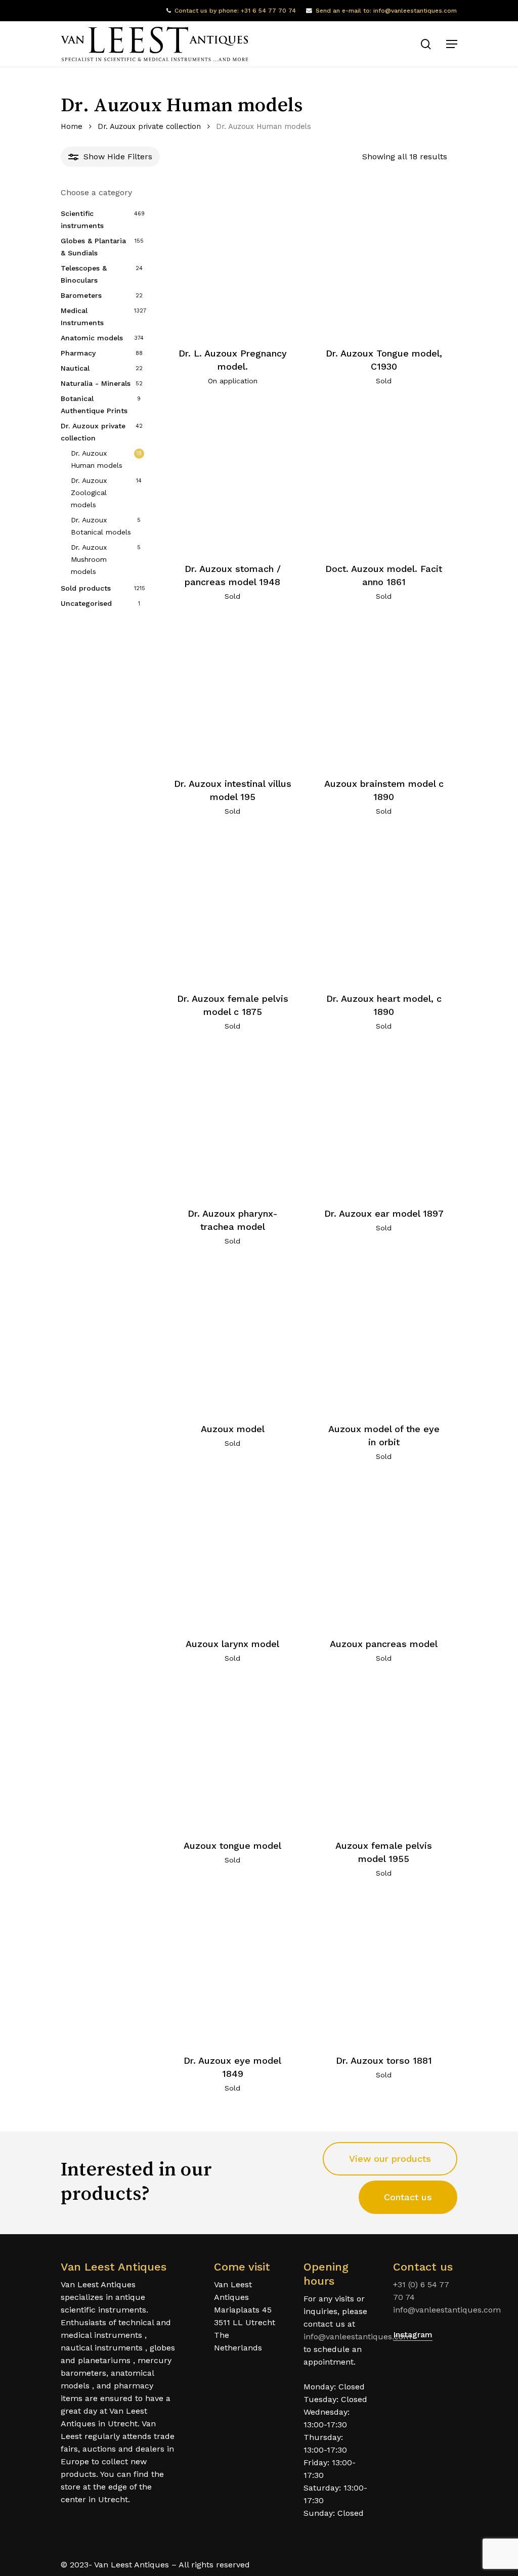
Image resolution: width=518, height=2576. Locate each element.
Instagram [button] (413, 2335)
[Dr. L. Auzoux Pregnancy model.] (232, 262)
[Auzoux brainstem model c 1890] (384, 692)
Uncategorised (86, 603)
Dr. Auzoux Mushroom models (89, 559)
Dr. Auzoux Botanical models (101, 526)
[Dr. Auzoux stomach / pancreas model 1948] (232, 477)
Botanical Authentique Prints (94, 405)
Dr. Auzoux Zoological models (89, 493)
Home (72, 126)
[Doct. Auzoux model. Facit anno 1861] (384, 477)
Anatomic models (92, 338)
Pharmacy (78, 353)
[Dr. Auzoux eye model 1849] (232, 1969)
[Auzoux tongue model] (232, 1754)
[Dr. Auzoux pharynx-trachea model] (232, 1122)
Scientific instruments (82, 219)
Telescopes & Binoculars (84, 274)
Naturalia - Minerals (96, 383)
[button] (452, 44)
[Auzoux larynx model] (232, 1552)
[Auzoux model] (232, 1337)
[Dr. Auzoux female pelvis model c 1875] (232, 907)
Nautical (75, 368)
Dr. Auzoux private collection (149, 126)
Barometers (81, 295)
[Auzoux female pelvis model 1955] (384, 1754)
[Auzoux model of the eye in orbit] (384, 1337)
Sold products (86, 588)
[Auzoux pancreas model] (384, 1552)
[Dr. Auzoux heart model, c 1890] (384, 907)
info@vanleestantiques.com (357, 2337)
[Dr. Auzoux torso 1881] (384, 1969)
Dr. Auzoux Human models (97, 459)
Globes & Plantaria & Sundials (93, 247)
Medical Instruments (82, 317)
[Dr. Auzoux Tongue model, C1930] (384, 262)
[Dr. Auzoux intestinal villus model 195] (232, 692)
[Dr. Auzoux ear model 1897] (384, 1122)
